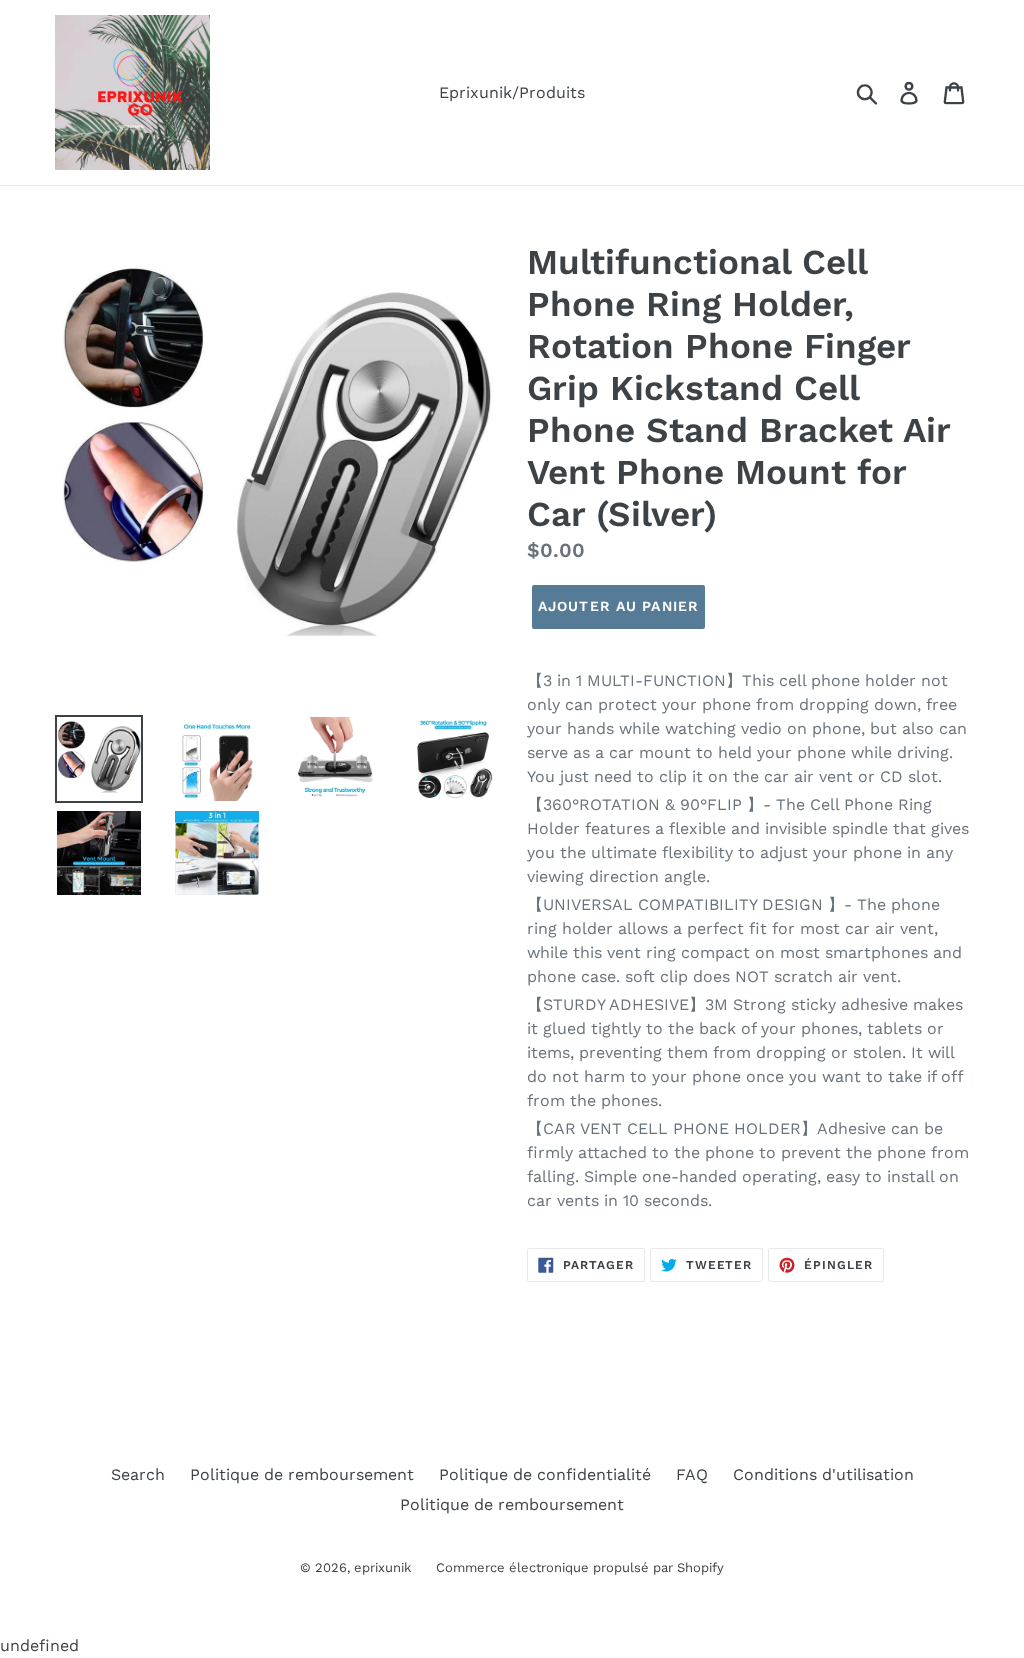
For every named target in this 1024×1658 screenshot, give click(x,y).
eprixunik (382, 1567)
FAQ (692, 1474)
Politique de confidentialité (545, 1474)
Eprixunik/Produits (512, 92)
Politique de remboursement (302, 1474)
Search (138, 1474)
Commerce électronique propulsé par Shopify (580, 1567)
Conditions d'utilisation (823, 1474)
